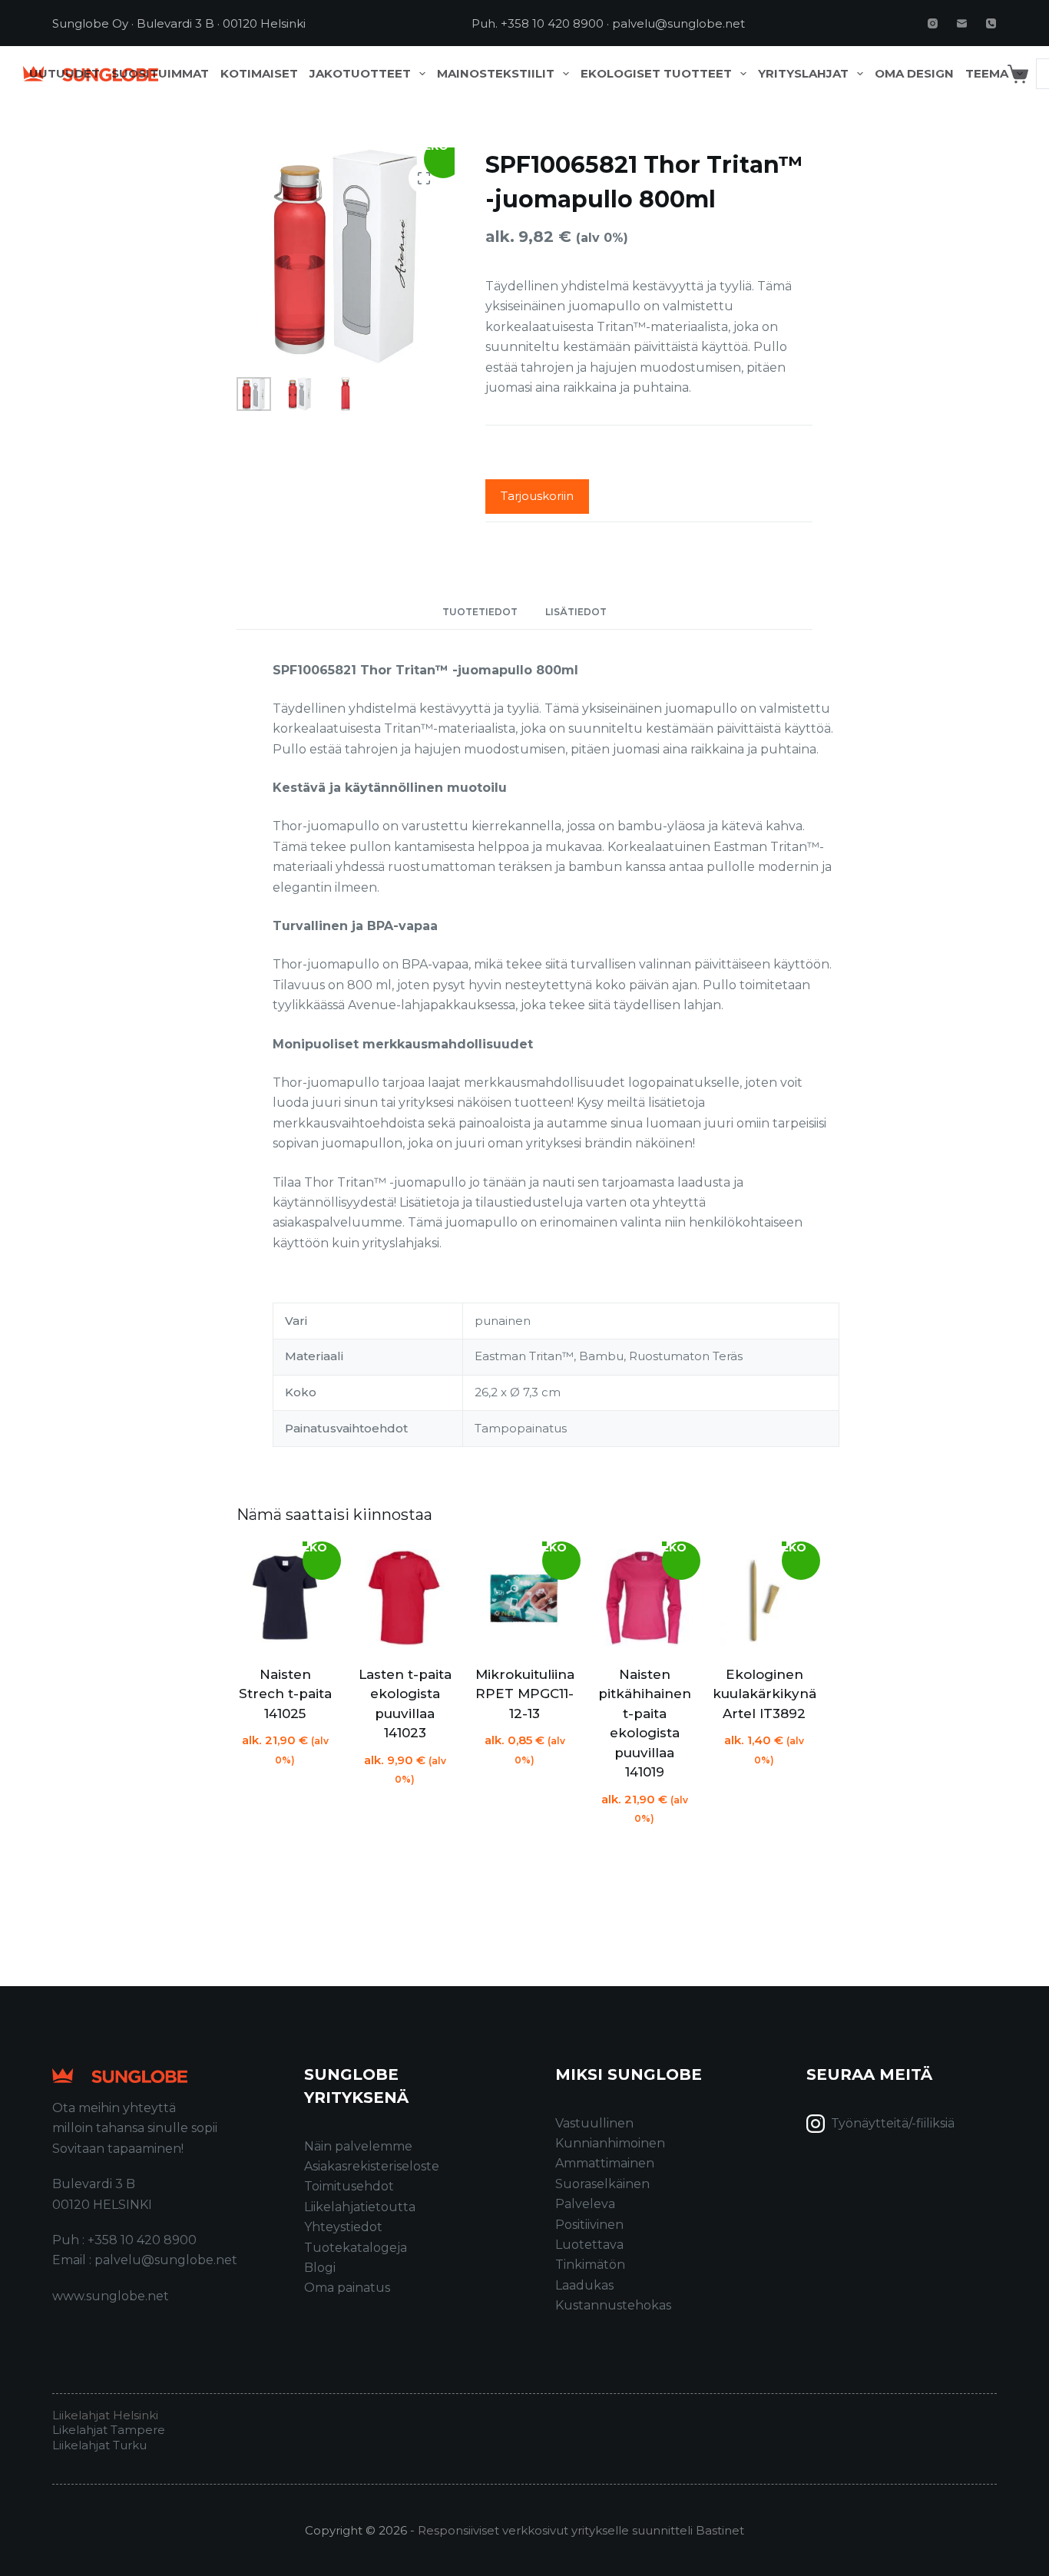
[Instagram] (933, 23)
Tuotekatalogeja (356, 2248)
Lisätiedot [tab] (576, 612)
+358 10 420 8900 (552, 23)
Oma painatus (347, 2288)
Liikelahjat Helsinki (105, 2415)
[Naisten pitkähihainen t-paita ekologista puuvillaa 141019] (644, 1598)
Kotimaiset (259, 74)
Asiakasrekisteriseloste (372, 2166)
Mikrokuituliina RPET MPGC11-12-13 (525, 1694)
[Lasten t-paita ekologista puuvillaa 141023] (405, 1598)
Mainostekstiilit (496, 74)
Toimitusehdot (349, 2186)
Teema (987, 74)
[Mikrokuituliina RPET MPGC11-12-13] (524, 1598)
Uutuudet (65, 74)
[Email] (962, 23)
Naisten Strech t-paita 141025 (285, 1694)
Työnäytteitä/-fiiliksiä (893, 2123)
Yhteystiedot (343, 2227)
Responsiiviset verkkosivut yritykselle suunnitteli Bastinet (581, 2530)
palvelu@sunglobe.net (678, 23)
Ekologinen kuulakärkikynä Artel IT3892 (764, 1694)
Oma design (914, 74)
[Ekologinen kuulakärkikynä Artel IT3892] (764, 1598)
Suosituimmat (160, 74)
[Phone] (991, 23)
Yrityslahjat (803, 74)
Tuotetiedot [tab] (480, 612)
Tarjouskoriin (537, 496)
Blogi (320, 2268)
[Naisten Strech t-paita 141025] (285, 1598)
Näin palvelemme (358, 2146)
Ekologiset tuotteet (656, 74)
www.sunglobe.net (111, 2296)
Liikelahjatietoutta (360, 2207)
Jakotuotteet (360, 74)
